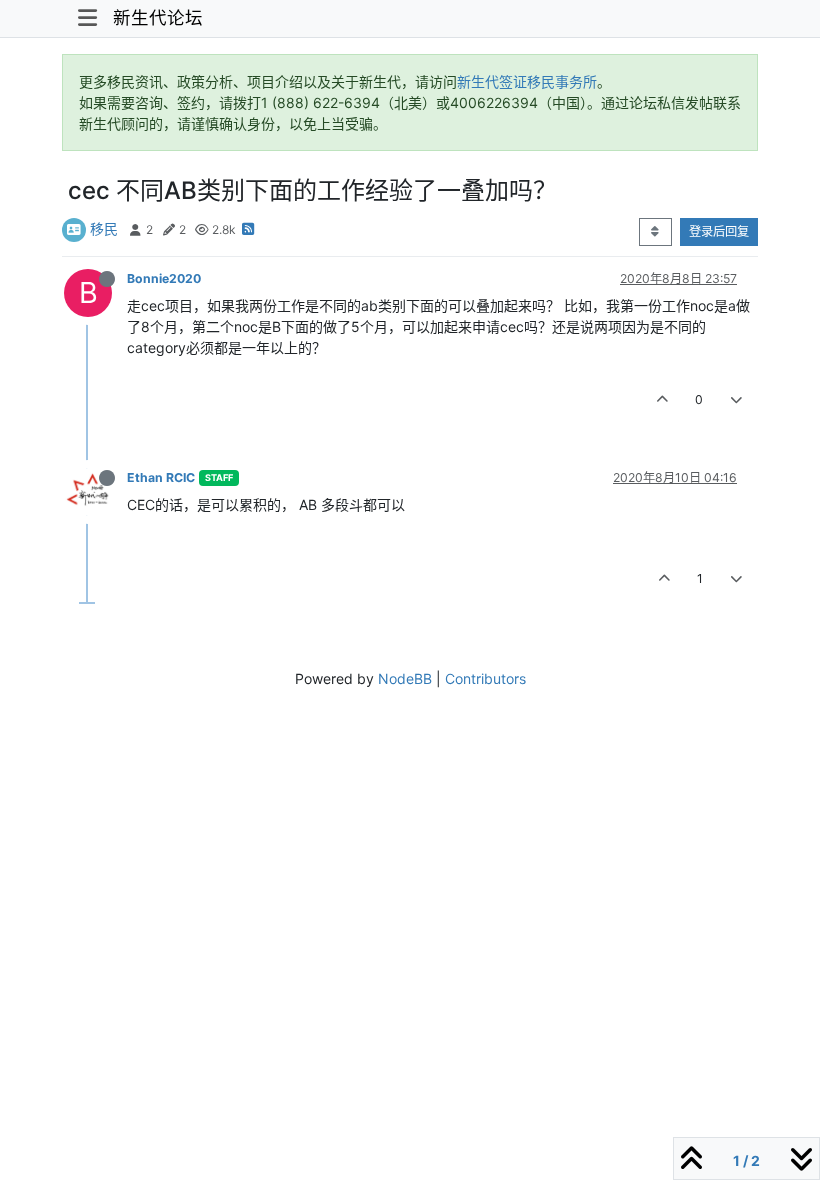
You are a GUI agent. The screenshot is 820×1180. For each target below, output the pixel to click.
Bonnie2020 (164, 278)
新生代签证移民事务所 (527, 81)
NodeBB (405, 678)
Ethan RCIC (161, 477)
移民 (104, 228)
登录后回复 (719, 231)
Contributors (485, 678)
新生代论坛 (158, 17)
